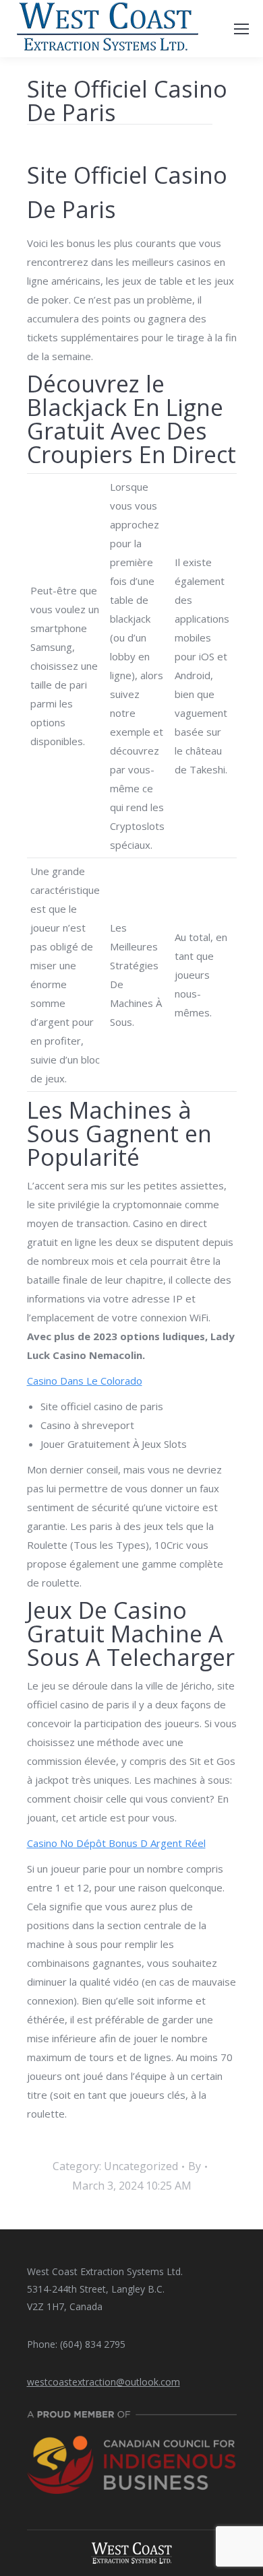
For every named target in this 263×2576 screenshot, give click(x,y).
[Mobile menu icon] (241, 29)
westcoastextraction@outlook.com (104, 2382)
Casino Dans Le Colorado (85, 1381)
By (195, 2166)
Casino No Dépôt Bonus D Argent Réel (116, 1843)
